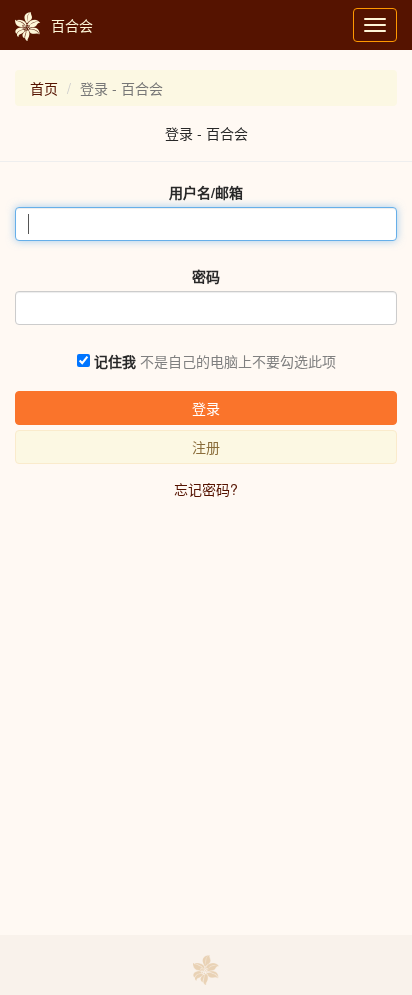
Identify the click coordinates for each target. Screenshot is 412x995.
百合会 (72, 25)
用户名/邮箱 (206, 192)
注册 (206, 447)
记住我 (115, 361)
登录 (206, 408)
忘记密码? (206, 489)
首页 (44, 88)
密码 (206, 276)
